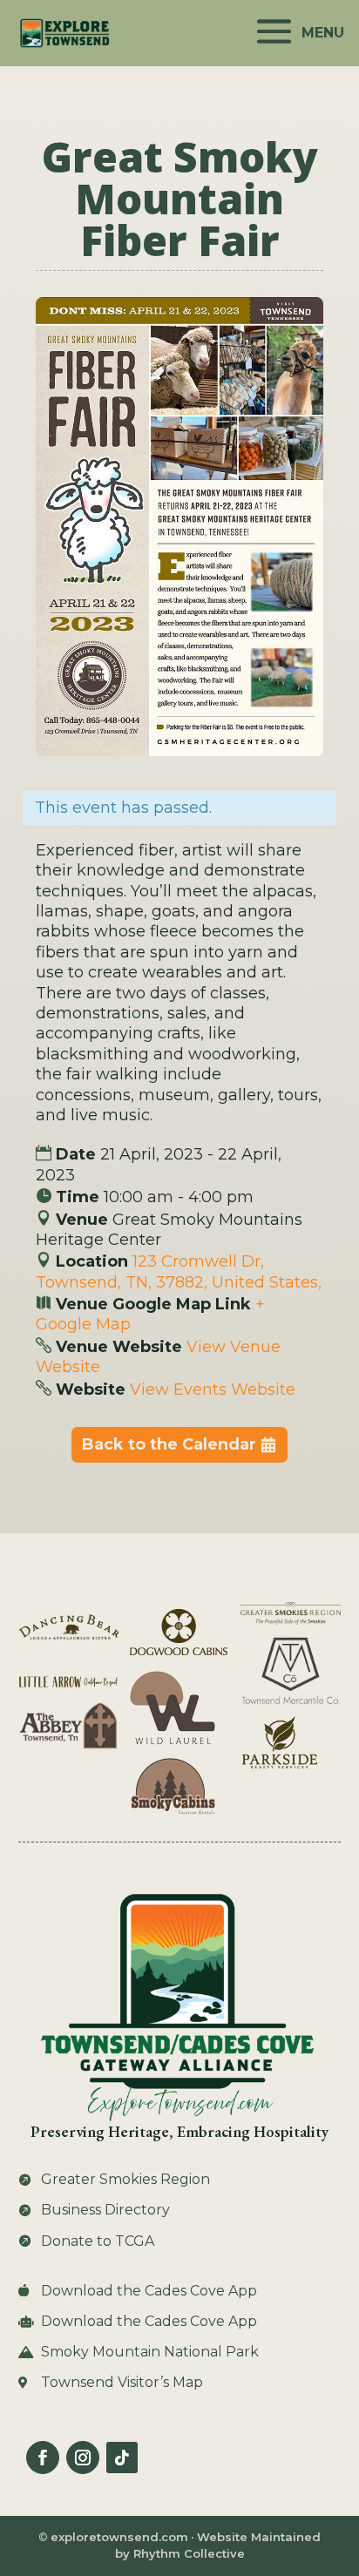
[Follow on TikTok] (122, 2458)
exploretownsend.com (119, 2537)
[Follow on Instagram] (83, 2458)
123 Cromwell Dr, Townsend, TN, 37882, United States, (179, 1271)
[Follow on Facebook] (43, 2458)
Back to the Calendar (169, 1444)
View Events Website (213, 1389)
